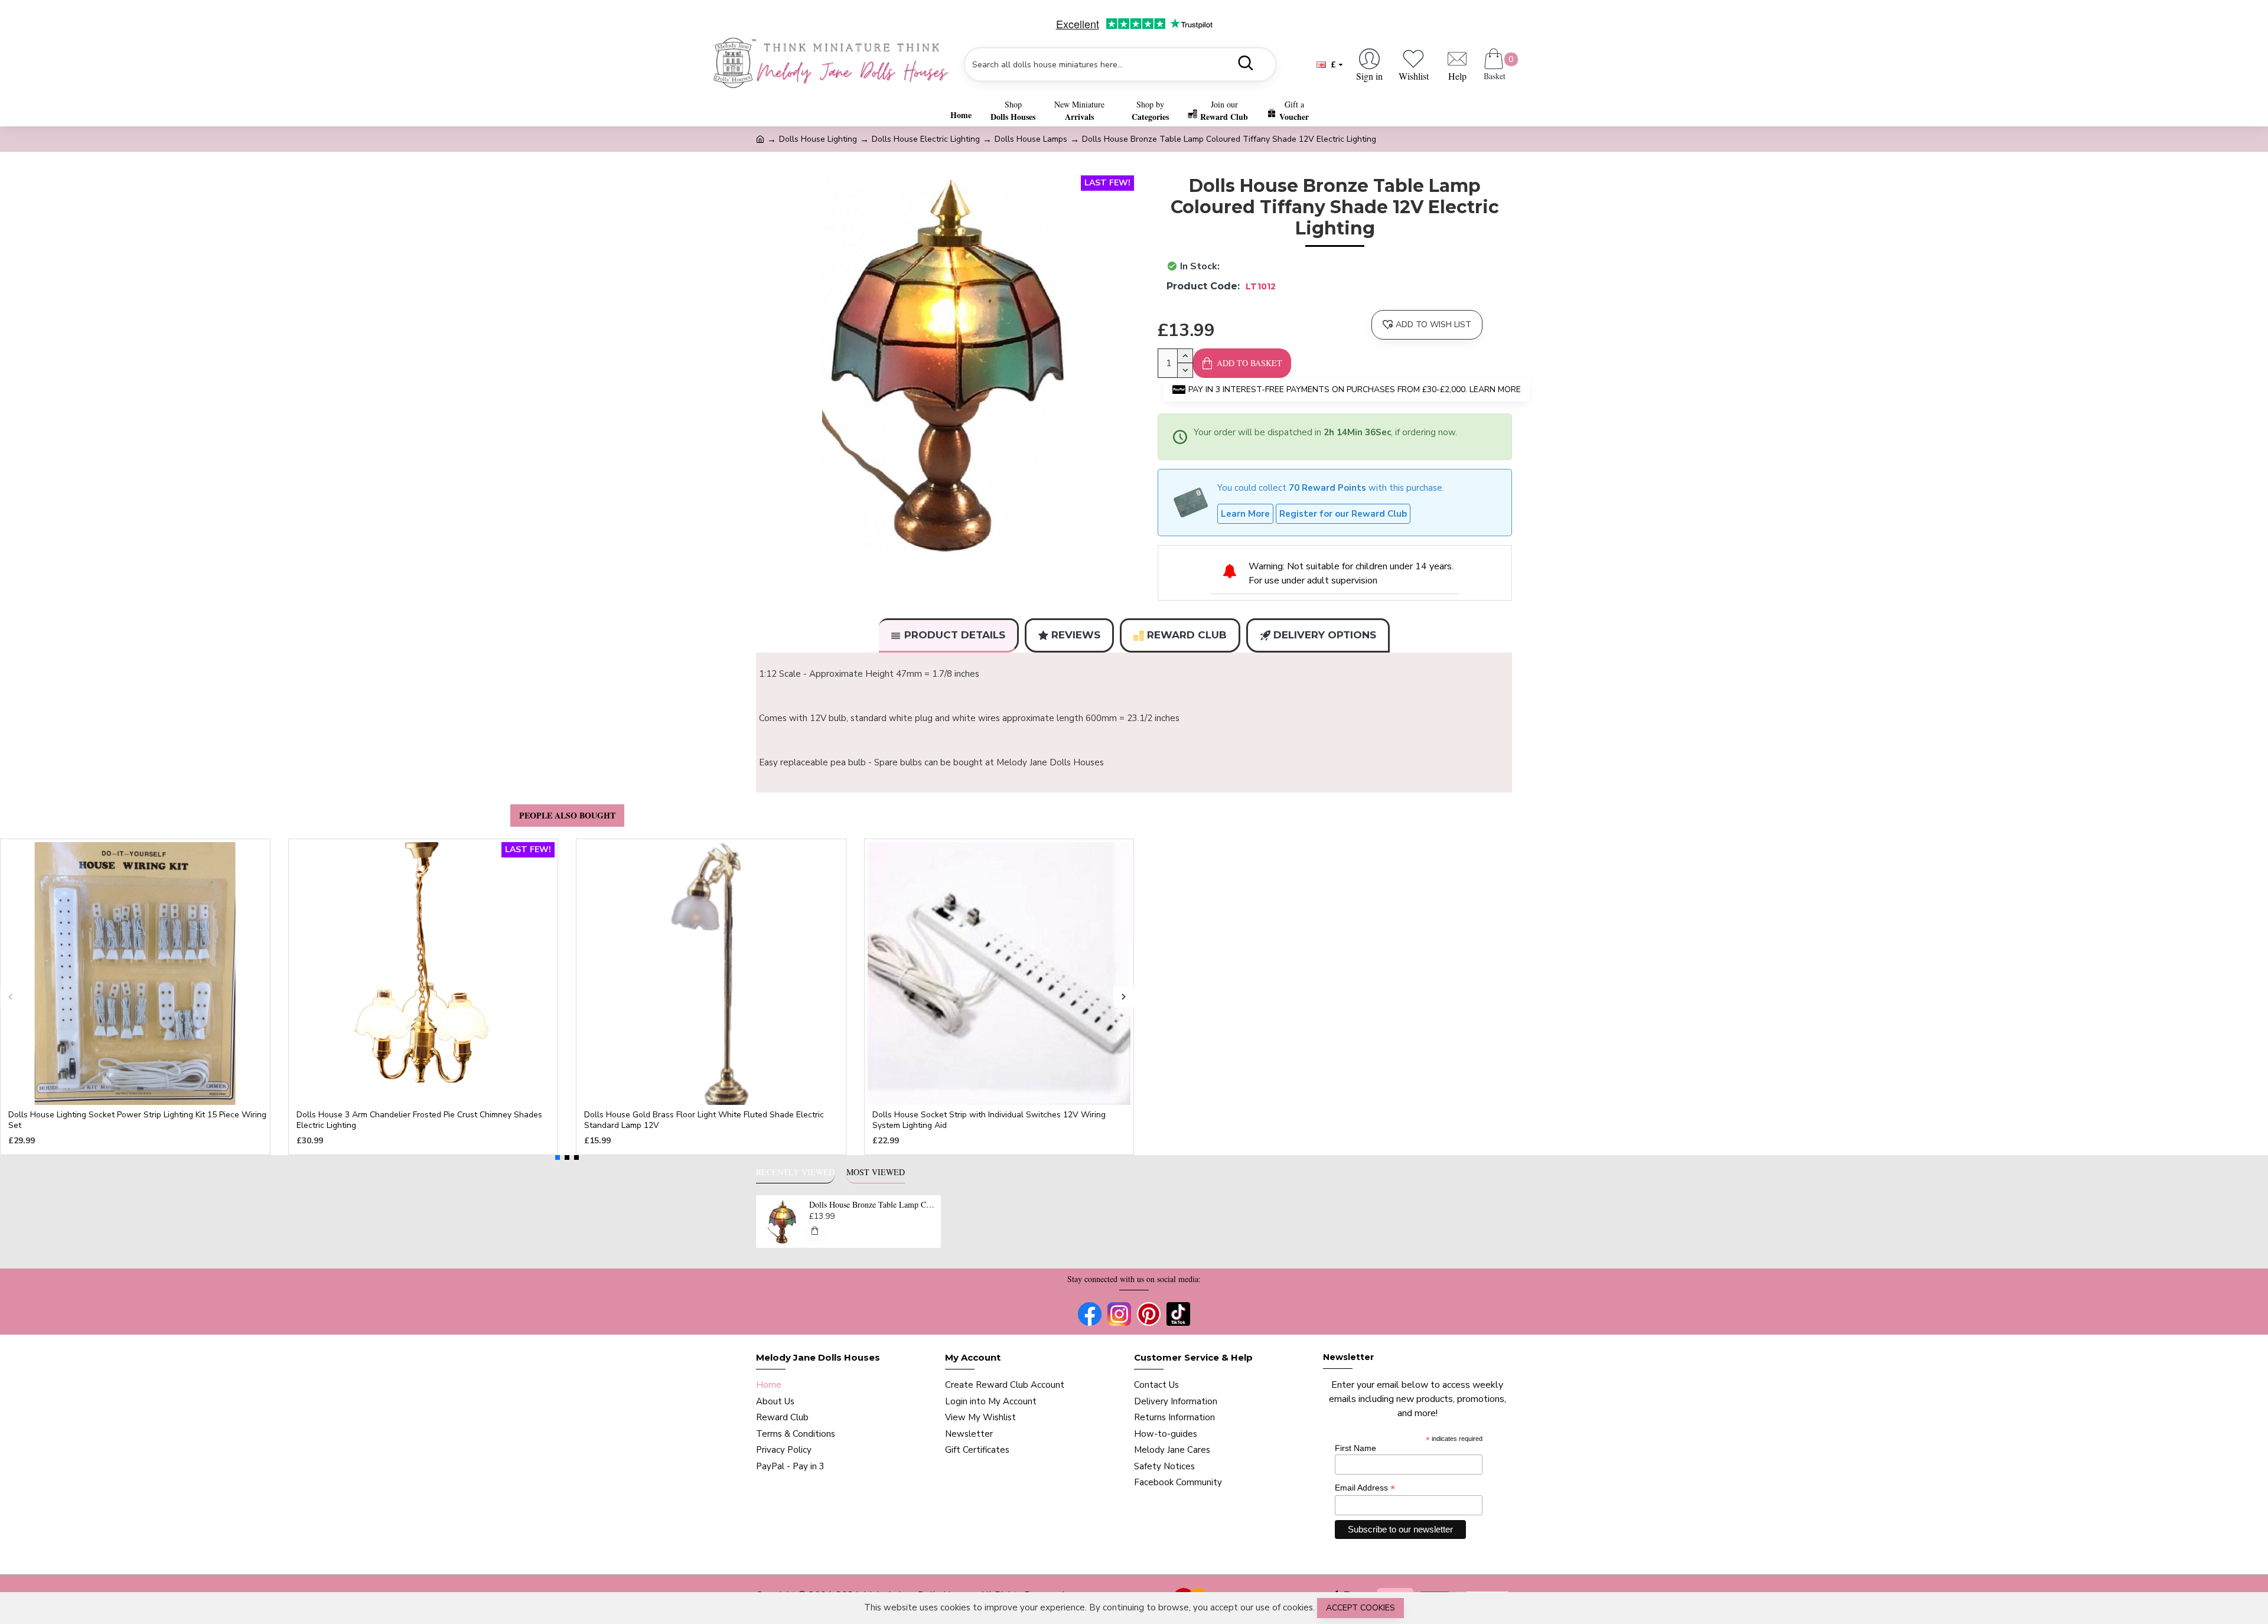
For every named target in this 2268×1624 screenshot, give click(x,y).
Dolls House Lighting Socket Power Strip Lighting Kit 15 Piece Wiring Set (137, 1120)
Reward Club (1187, 635)
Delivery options (1325, 635)
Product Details (955, 635)
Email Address (1365, 1488)
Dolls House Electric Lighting (926, 139)
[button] (10, 997)
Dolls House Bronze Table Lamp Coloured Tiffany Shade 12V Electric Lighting (873, 1205)
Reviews (1076, 635)
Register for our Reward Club (1343, 514)
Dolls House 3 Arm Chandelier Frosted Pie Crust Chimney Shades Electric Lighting (419, 1120)
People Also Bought (567, 815)
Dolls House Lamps (1031, 139)
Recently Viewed (795, 1172)
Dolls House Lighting (818, 139)
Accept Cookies (1361, 1608)
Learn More (1245, 514)
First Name (1355, 1448)
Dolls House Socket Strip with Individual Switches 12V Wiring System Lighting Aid (989, 1120)
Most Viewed (876, 1172)
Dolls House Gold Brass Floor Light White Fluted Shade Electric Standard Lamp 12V (704, 1120)
